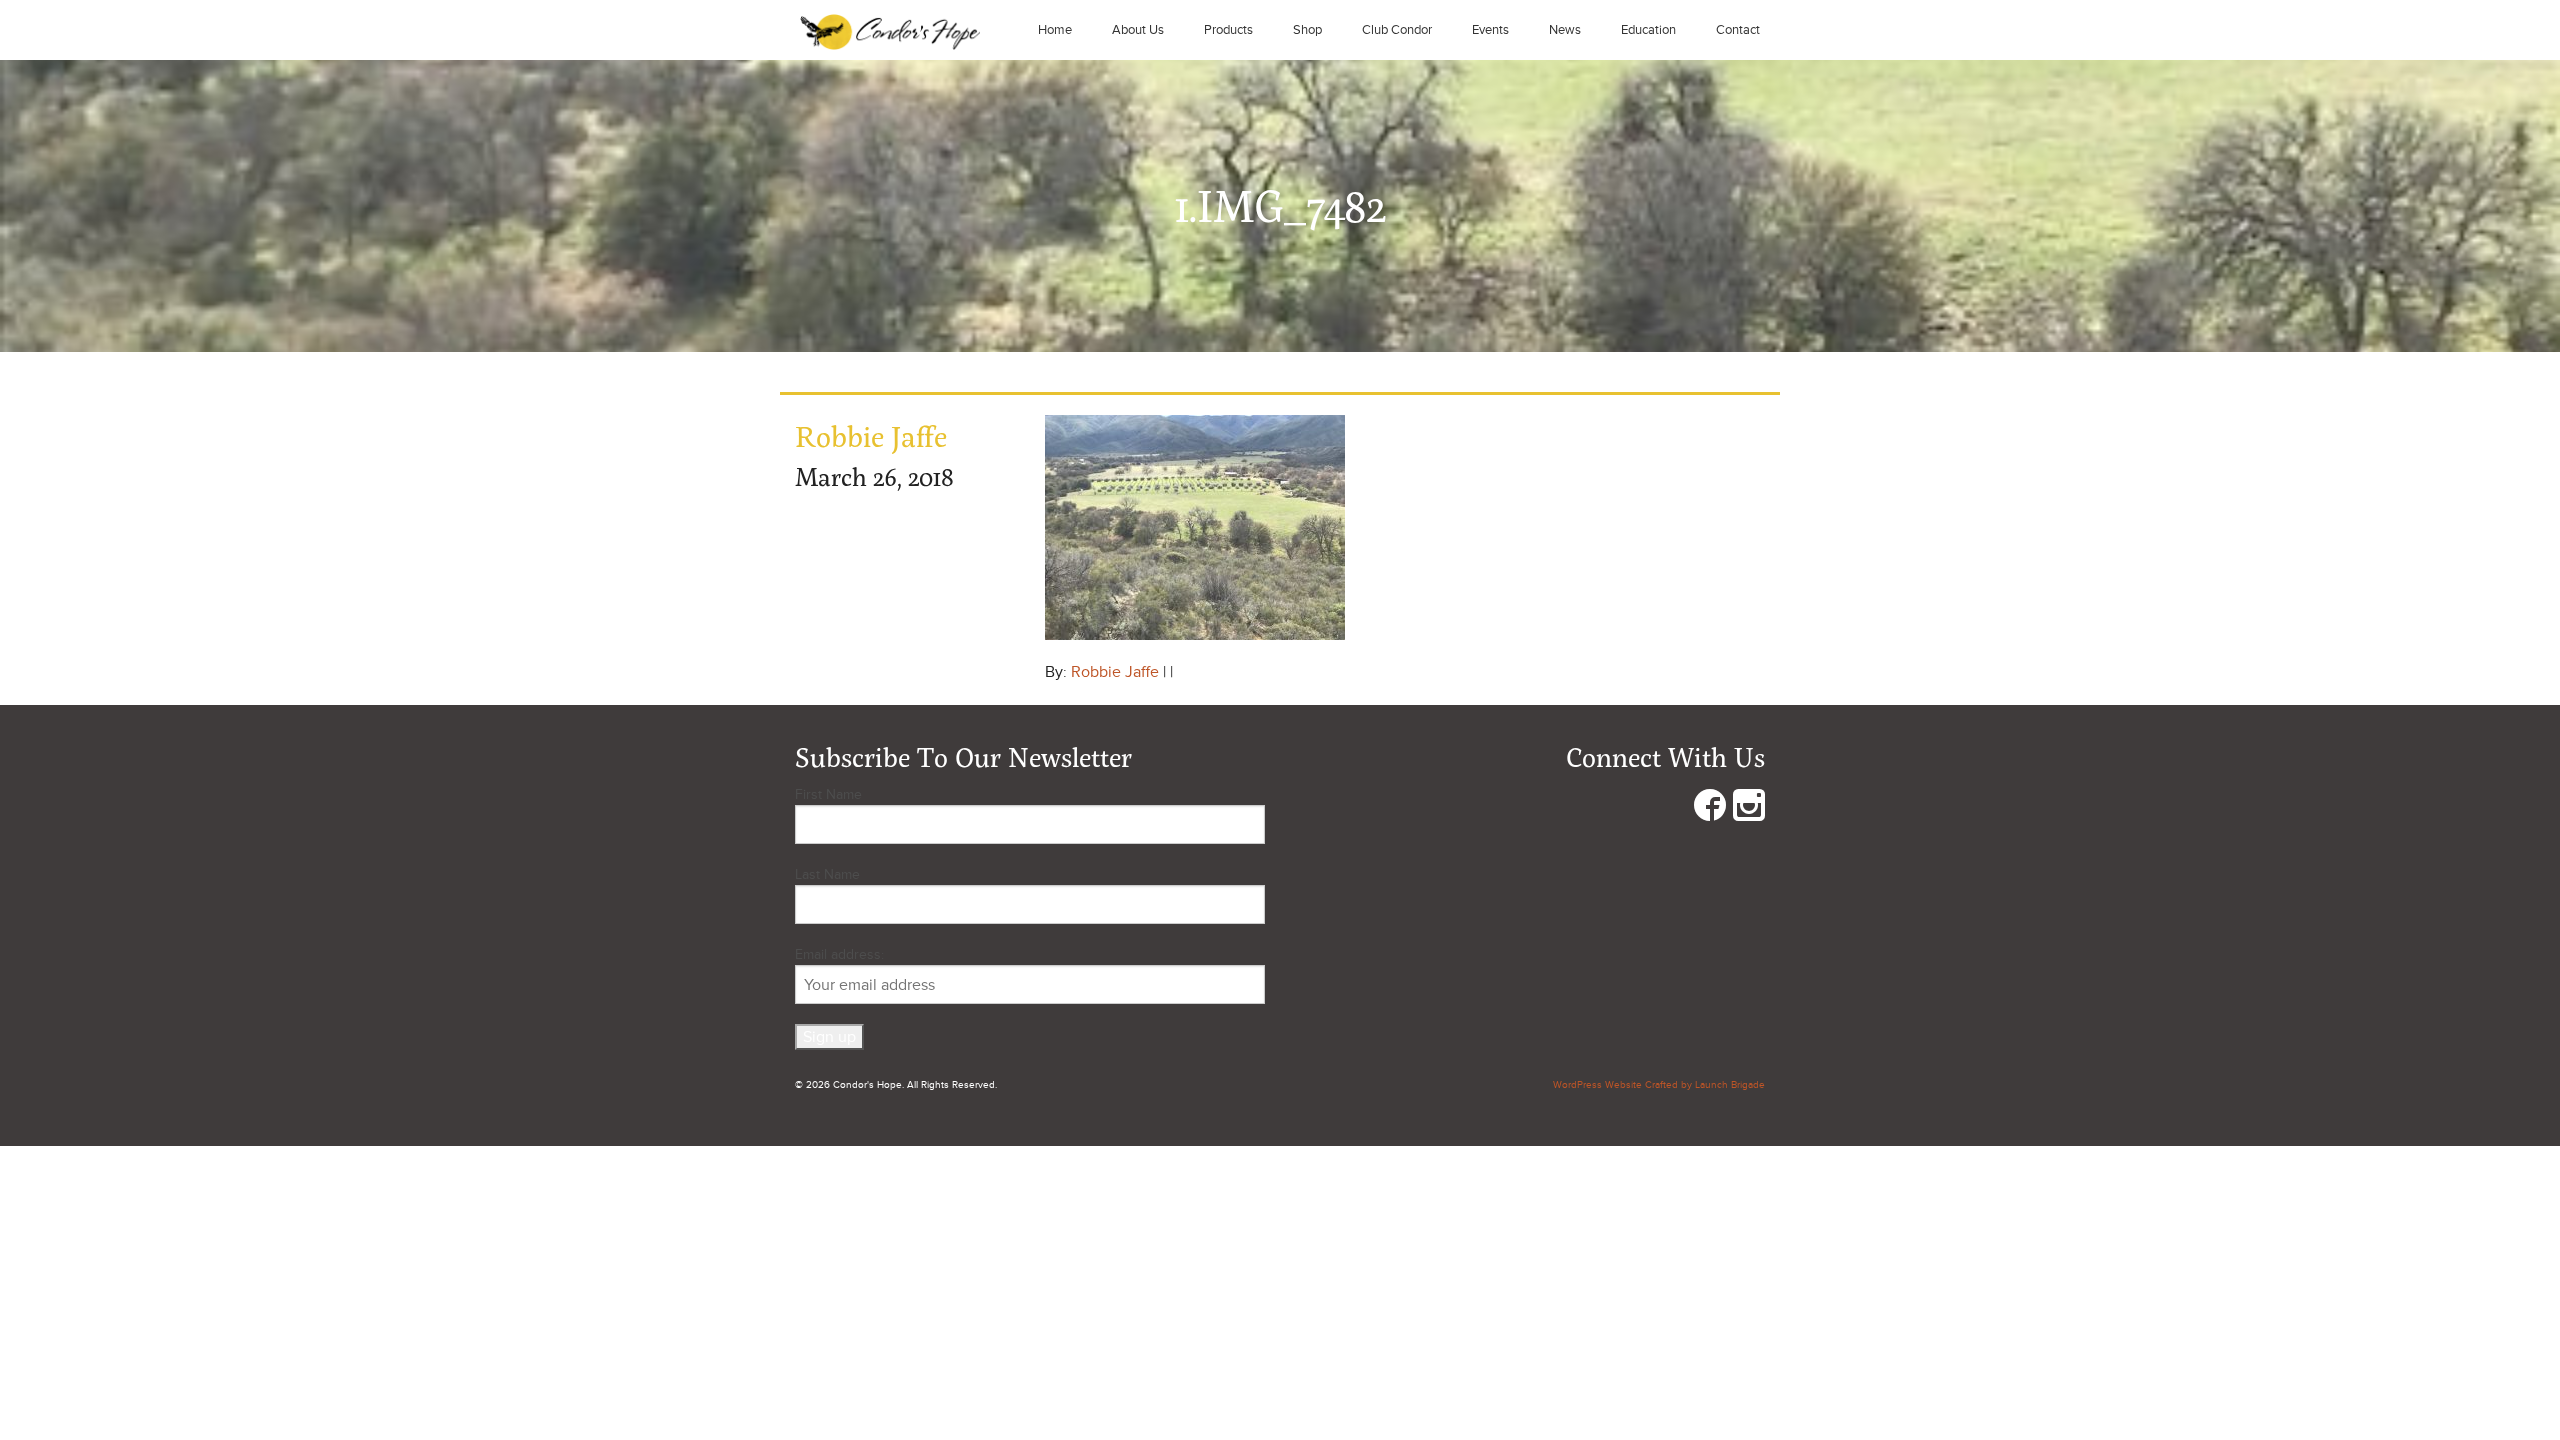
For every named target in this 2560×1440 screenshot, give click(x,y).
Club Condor (1397, 30)
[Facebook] (1710, 809)
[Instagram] (1749, 809)
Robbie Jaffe (1115, 672)
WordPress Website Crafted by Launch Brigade (1659, 1085)
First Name (828, 794)
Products (1228, 30)
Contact (1738, 30)
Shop (1307, 30)
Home (1055, 30)
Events (1490, 30)
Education (1648, 30)
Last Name (827, 874)
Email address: (839, 954)
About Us (1138, 30)
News (1565, 30)
